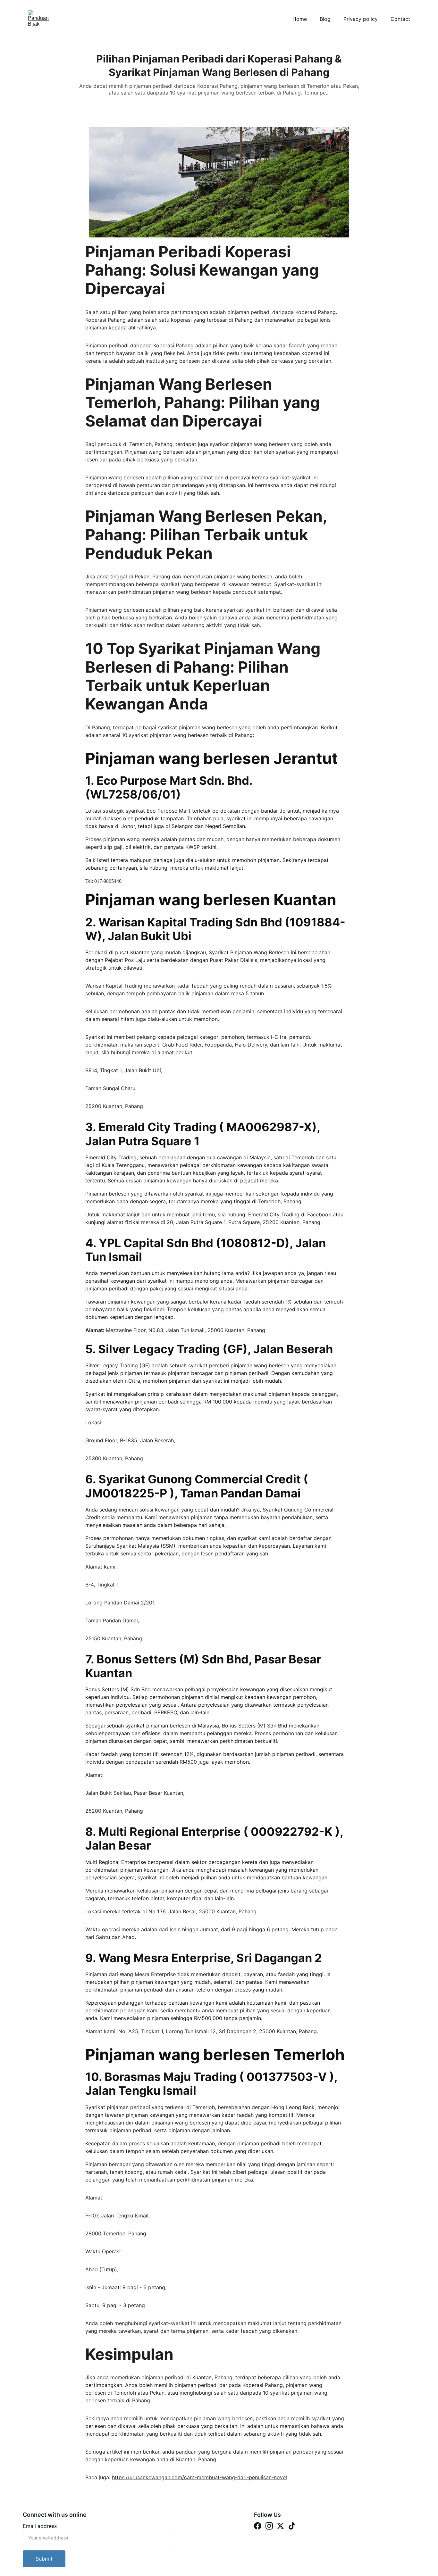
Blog (325, 19)
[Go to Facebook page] (258, 2526)
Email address (40, 2526)
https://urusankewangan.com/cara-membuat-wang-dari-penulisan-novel (199, 2477)
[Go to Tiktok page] (292, 2526)
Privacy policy (361, 19)
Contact (400, 19)
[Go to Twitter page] (280, 2526)
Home (300, 19)
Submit (44, 2559)
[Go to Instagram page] (269, 2526)
